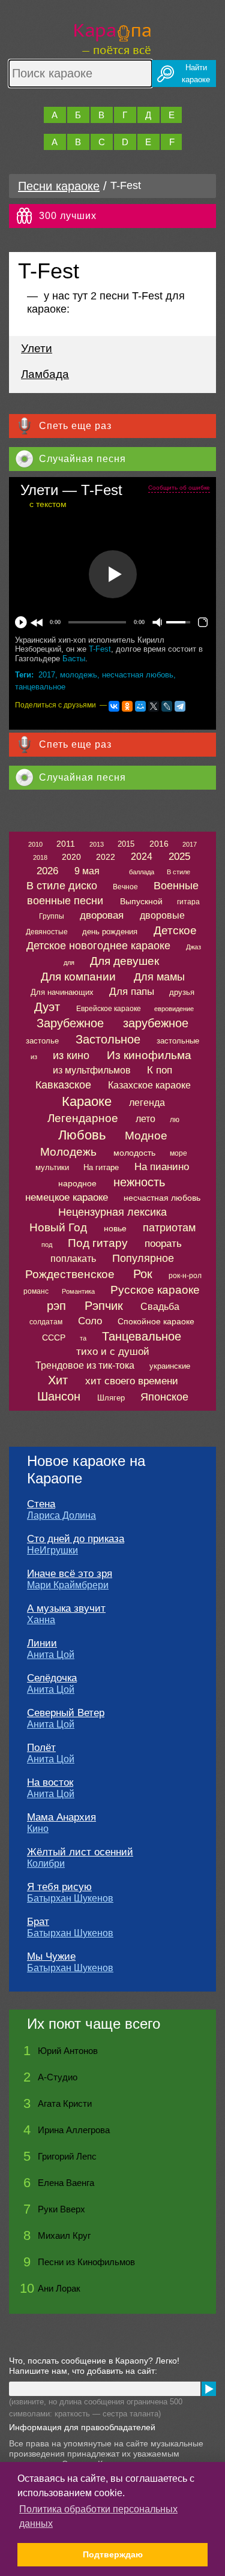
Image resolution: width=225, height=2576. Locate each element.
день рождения (110, 932)
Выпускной (141, 901)
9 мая (87, 871)
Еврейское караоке (109, 1009)
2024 (142, 857)
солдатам (46, 1322)
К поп (160, 1070)
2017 (47, 675)
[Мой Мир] (140, 706)
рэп (56, 1306)
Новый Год (58, 1227)
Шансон (59, 1396)
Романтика (78, 1291)
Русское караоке (155, 1290)
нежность (139, 1182)
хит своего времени (132, 1381)
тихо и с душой (113, 1352)
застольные (178, 1041)
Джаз (193, 947)
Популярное (143, 1258)
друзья (182, 992)
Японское (164, 1397)
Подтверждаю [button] (113, 2554)
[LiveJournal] (167, 706)
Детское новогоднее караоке (98, 946)
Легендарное (83, 1118)
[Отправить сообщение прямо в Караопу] (209, 2389)
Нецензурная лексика (112, 1212)
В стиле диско (62, 886)
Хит (58, 1380)
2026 (47, 871)
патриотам (169, 1228)
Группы (52, 916)
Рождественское (70, 1274)
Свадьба (160, 1307)
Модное (146, 1136)
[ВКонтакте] (114, 706)
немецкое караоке (67, 1197)
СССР (54, 1338)
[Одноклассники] (127, 706)
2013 (97, 844)
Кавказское (63, 1085)
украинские (170, 1366)
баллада (142, 872)
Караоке (87, 1101)
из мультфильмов (92, 1070)
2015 (126, 844)
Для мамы (159, 977)
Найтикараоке (196, 74)
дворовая (102, 915)
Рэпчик (104, 1306)
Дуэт (47, 1007)
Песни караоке (59, 186)
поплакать (73, 1259)
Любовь (82, 1135)
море (178, 1153)
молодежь (79, 675)
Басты (74, 659)
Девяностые (47, 932)
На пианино (162, 1167)
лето (145, 1119)
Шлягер (111, 1398)
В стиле (178, 872)
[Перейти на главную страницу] (112, 38)
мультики (52, 1167)
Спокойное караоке (156, 1321)
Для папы (132, 992)
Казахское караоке (149, 1085)
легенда (147, 1103)
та (83, 1338)
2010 (35, 844)
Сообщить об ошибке (179, 488)
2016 (159, 844)
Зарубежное (70, 1023)
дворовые (162, 915)
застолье (42, 1041)
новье (115, 1228)
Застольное (108, 1039)
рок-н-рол (185, 1276)
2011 (66, 844)
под (47, 1244)
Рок (143, 1274)
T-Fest (100, 649)
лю (175, 1120)
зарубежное (156, 1023)
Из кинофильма (149, 1055)
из (34, 1057)
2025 (179, 857)
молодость (134, 1153)
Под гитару (98, 1243)
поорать (163, 1244)
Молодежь (68, 1152)
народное (77, 1183)
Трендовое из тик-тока (85, 1365)
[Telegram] (180, 706)
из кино (71, 1055)
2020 (71, 857)
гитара (188, 902)
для (69, 962)
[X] (154, 706)
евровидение (174, 1009)
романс (36, 1291)
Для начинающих (62, 992)
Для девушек (124, 961)
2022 (106, 857)
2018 (40, 857)
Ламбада (45, 374)
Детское (175, 930)
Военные (176, 886)
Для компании (78, 977)
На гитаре (101, 1167)
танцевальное (40, 687)
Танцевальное (142, 1336)
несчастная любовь (138, 675)
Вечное (125, 887)
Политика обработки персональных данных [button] (98, 2516)
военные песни (65, 901)
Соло (90, 1321)
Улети (37, 348)
